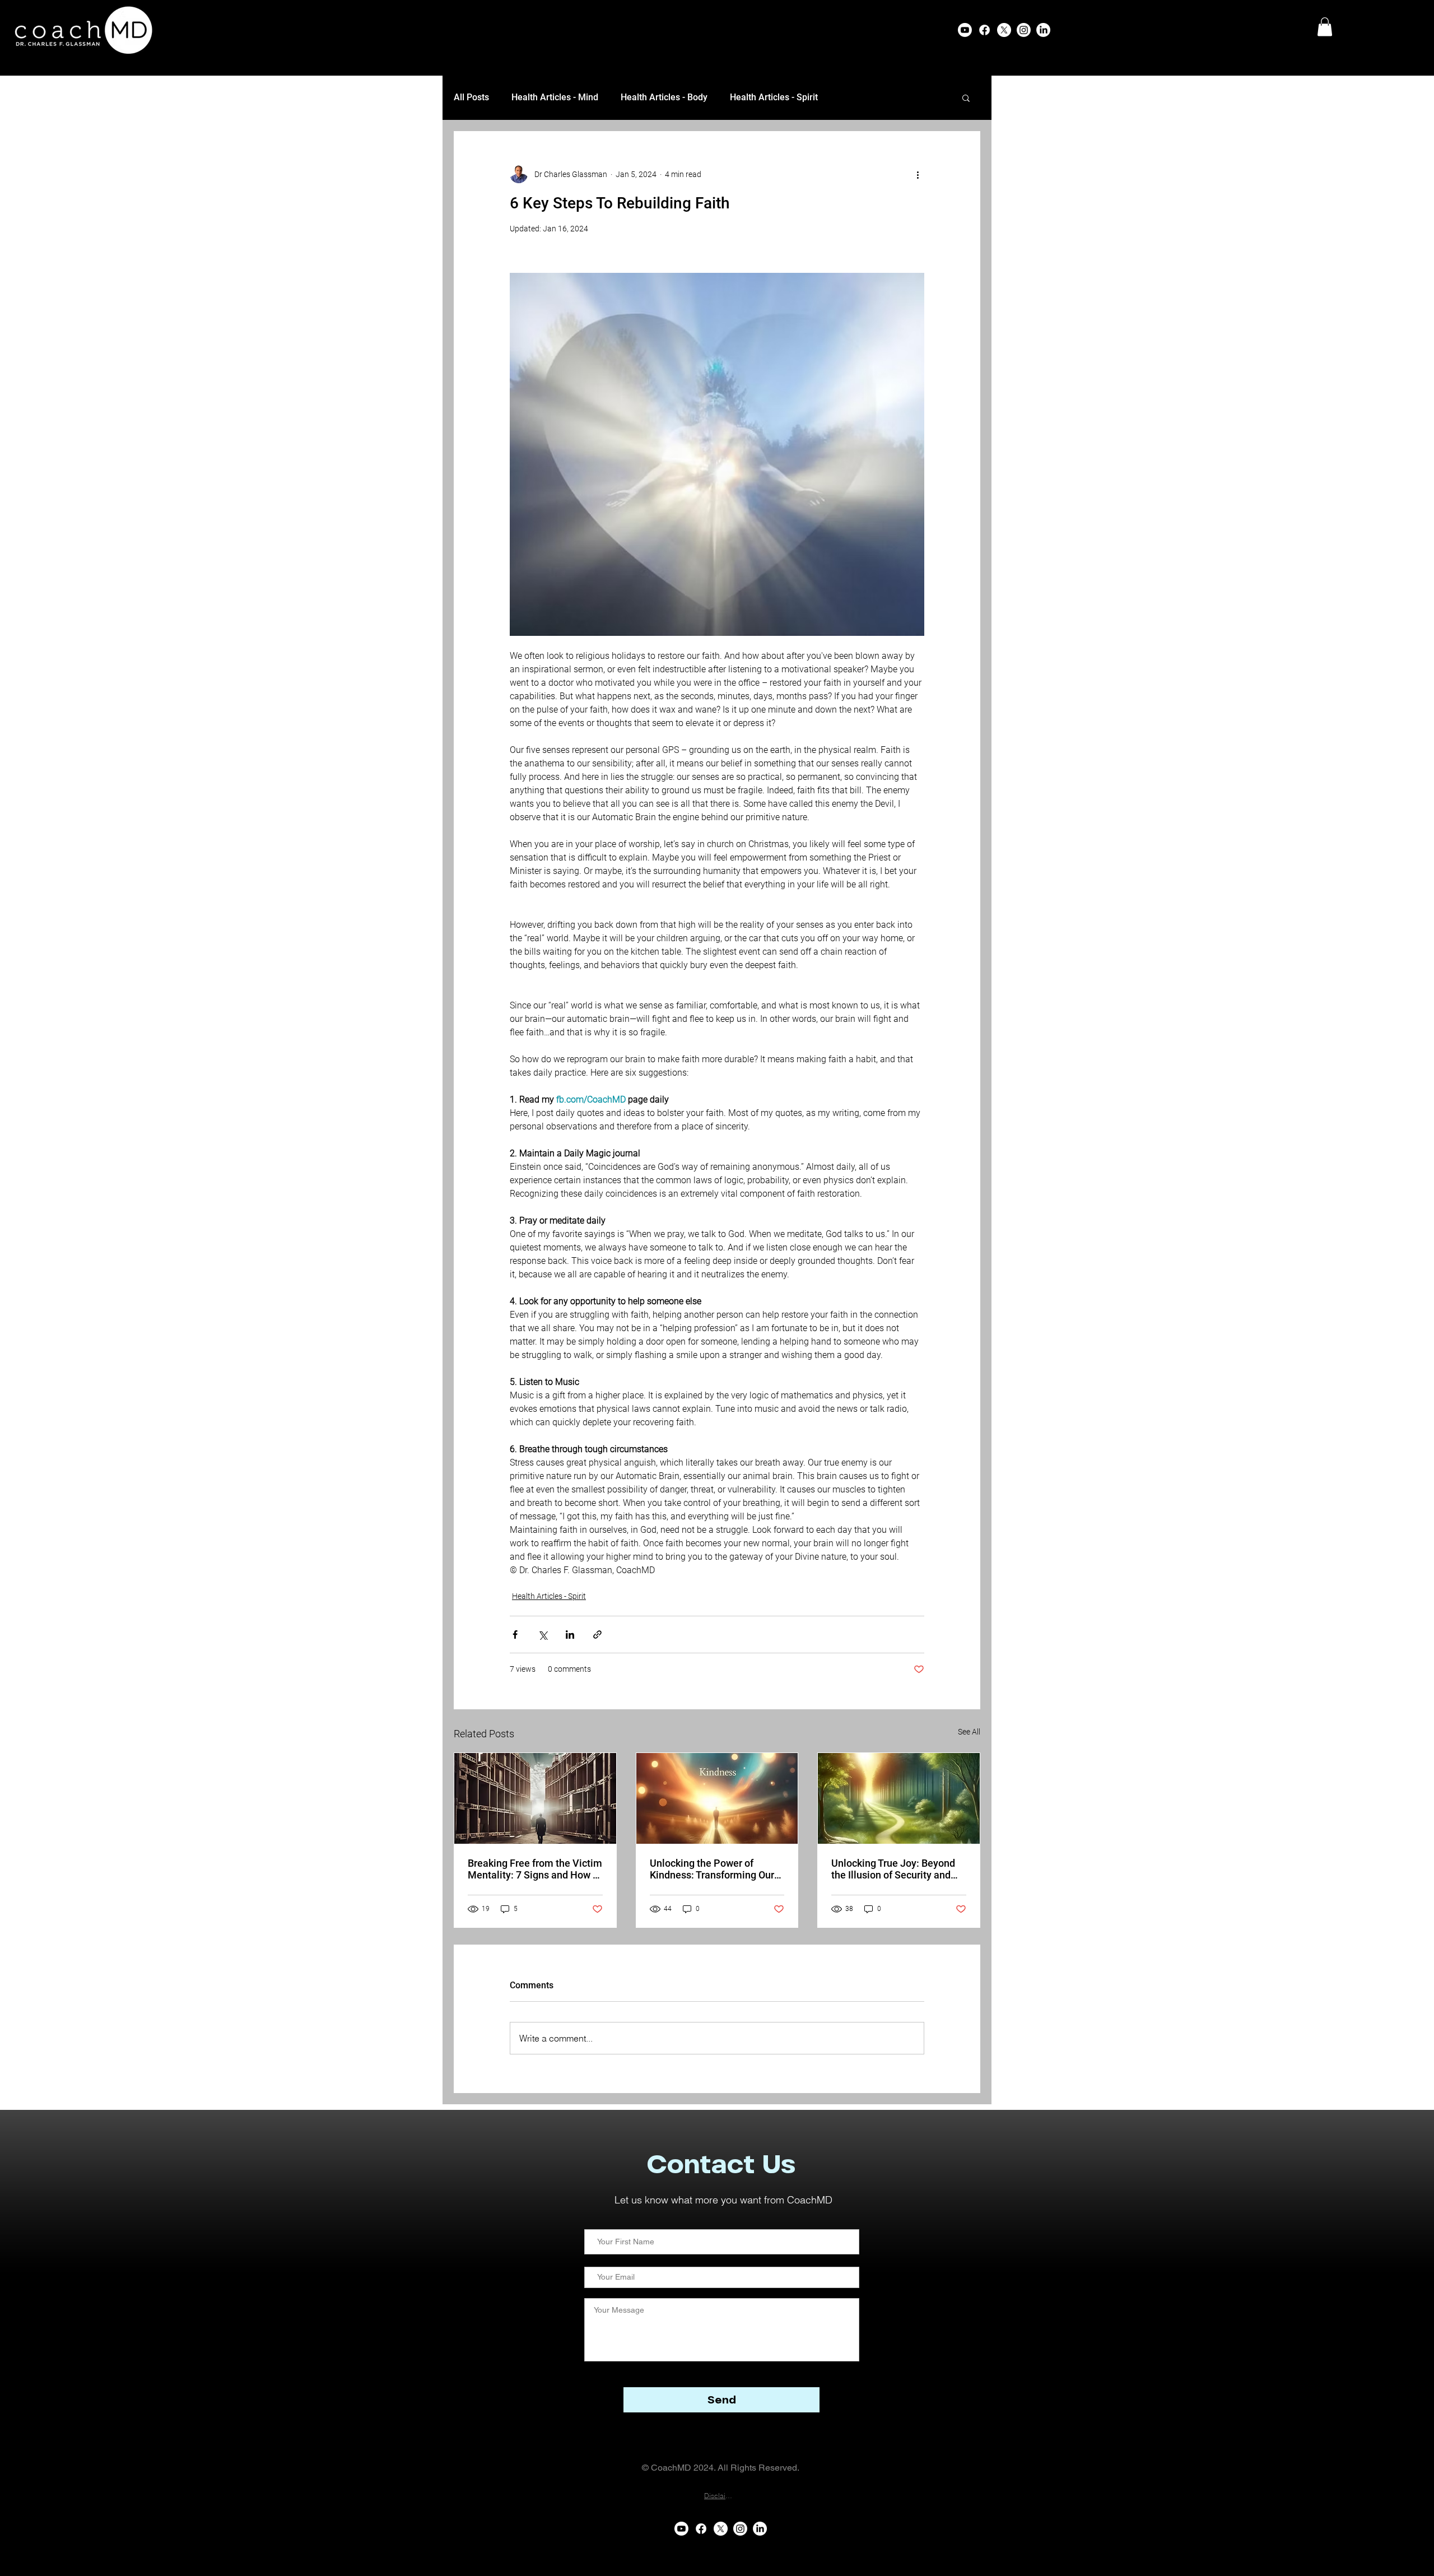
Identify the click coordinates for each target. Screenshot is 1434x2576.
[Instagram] (1024, 30)
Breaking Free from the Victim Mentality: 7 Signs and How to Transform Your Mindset (535, 1869)
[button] (1325, 27)
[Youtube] (965, 30)
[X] (1004, 30)
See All (969, 1732)
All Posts (471, 97)
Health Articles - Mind (555, 97)
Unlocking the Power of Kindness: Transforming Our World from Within (712, 1869)
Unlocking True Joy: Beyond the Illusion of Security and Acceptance (893, 1869)
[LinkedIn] (1043, 30)
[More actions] (918, 174)
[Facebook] (984, 30)
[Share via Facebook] (515, 1635)
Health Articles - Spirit (774, 97)
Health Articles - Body (664, 97)
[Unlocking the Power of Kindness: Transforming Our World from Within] (717, 1798)
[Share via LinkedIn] (570, 1635)
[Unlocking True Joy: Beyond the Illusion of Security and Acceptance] (899, 1798)
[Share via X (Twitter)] (543, 1635)
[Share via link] (597, 1635)
